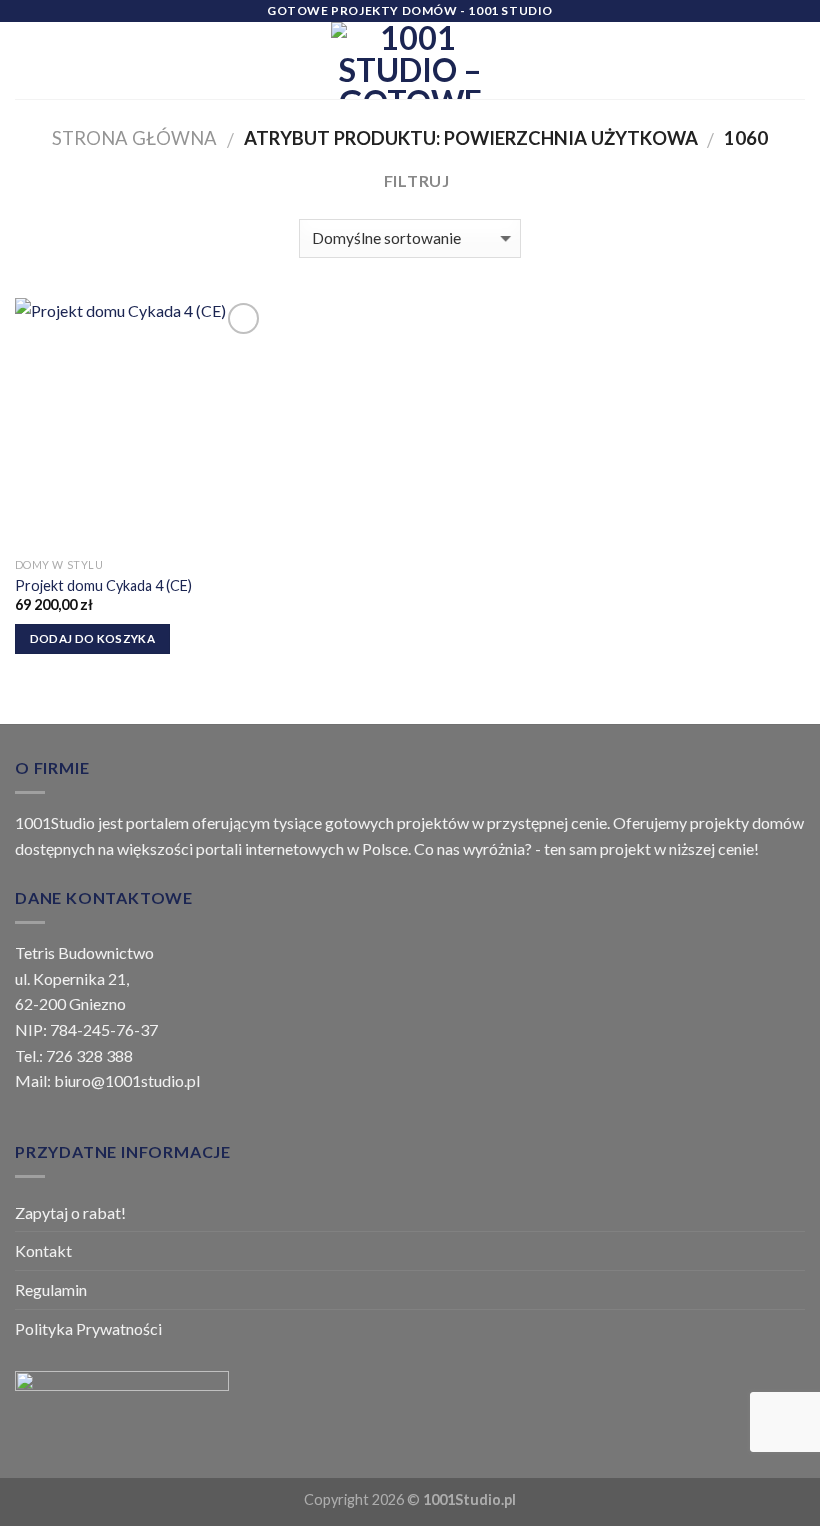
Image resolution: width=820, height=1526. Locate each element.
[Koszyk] (795, 61)
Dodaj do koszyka (93, 638)
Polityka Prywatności (88, 1328)
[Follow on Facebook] (698, 60)
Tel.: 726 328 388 (74, 1055)
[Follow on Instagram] (724, 60)
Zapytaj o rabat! (70, 1212)
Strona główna (134, 138)
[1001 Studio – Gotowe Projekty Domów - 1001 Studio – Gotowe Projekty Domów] (410, 60)
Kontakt (43, 1250)
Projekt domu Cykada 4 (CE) (103, 585)
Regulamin (51, 1289)
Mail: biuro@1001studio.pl (107, 1080)
